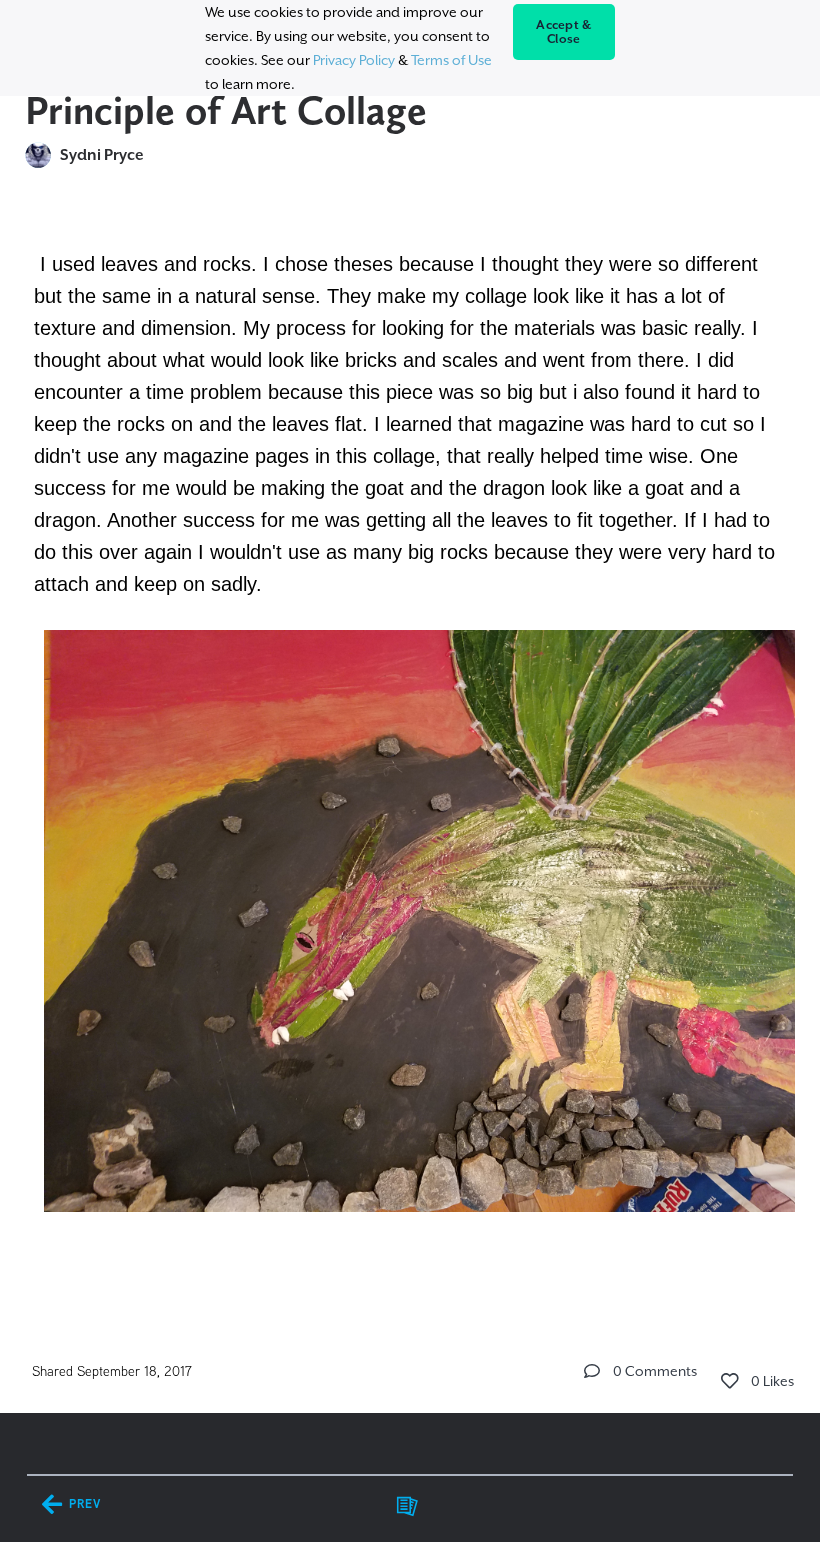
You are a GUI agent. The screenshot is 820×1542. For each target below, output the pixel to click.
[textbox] (410, 757)
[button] (592, 1371)
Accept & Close (563, 32)
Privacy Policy (354, 60)
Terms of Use (451, 60)
